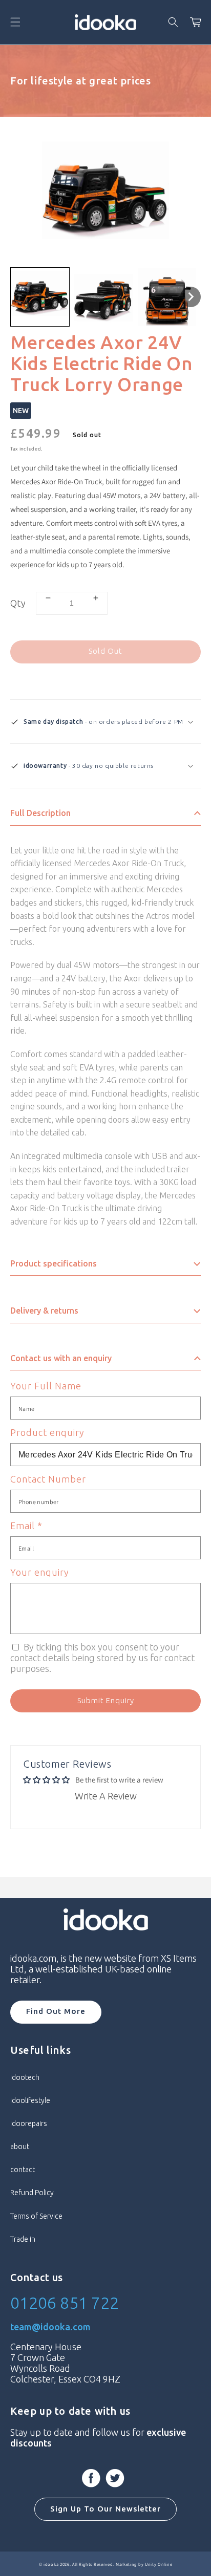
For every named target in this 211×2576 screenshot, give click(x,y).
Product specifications (54, 1263)
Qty (18, 603)
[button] (15, 22)
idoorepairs (29, 2123)
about (20, 2146)
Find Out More (56, 2011)
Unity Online (159, 2564)
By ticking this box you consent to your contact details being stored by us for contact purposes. (102, 1658)
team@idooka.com (50, 2327)
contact (23, 2170)
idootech (25, 2077)
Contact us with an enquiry (61, 1358)
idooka (51, 2564)
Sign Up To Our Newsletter (105, 2509)
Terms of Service (36, 2216)
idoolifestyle (30, 2100)
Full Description (40, 813)
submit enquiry (106, 1700)
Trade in (23, 2239)
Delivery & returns (44, 1311)
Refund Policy (32, 2193)
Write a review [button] (106, 1796)
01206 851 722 (65, 2303)
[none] (40, 297)
